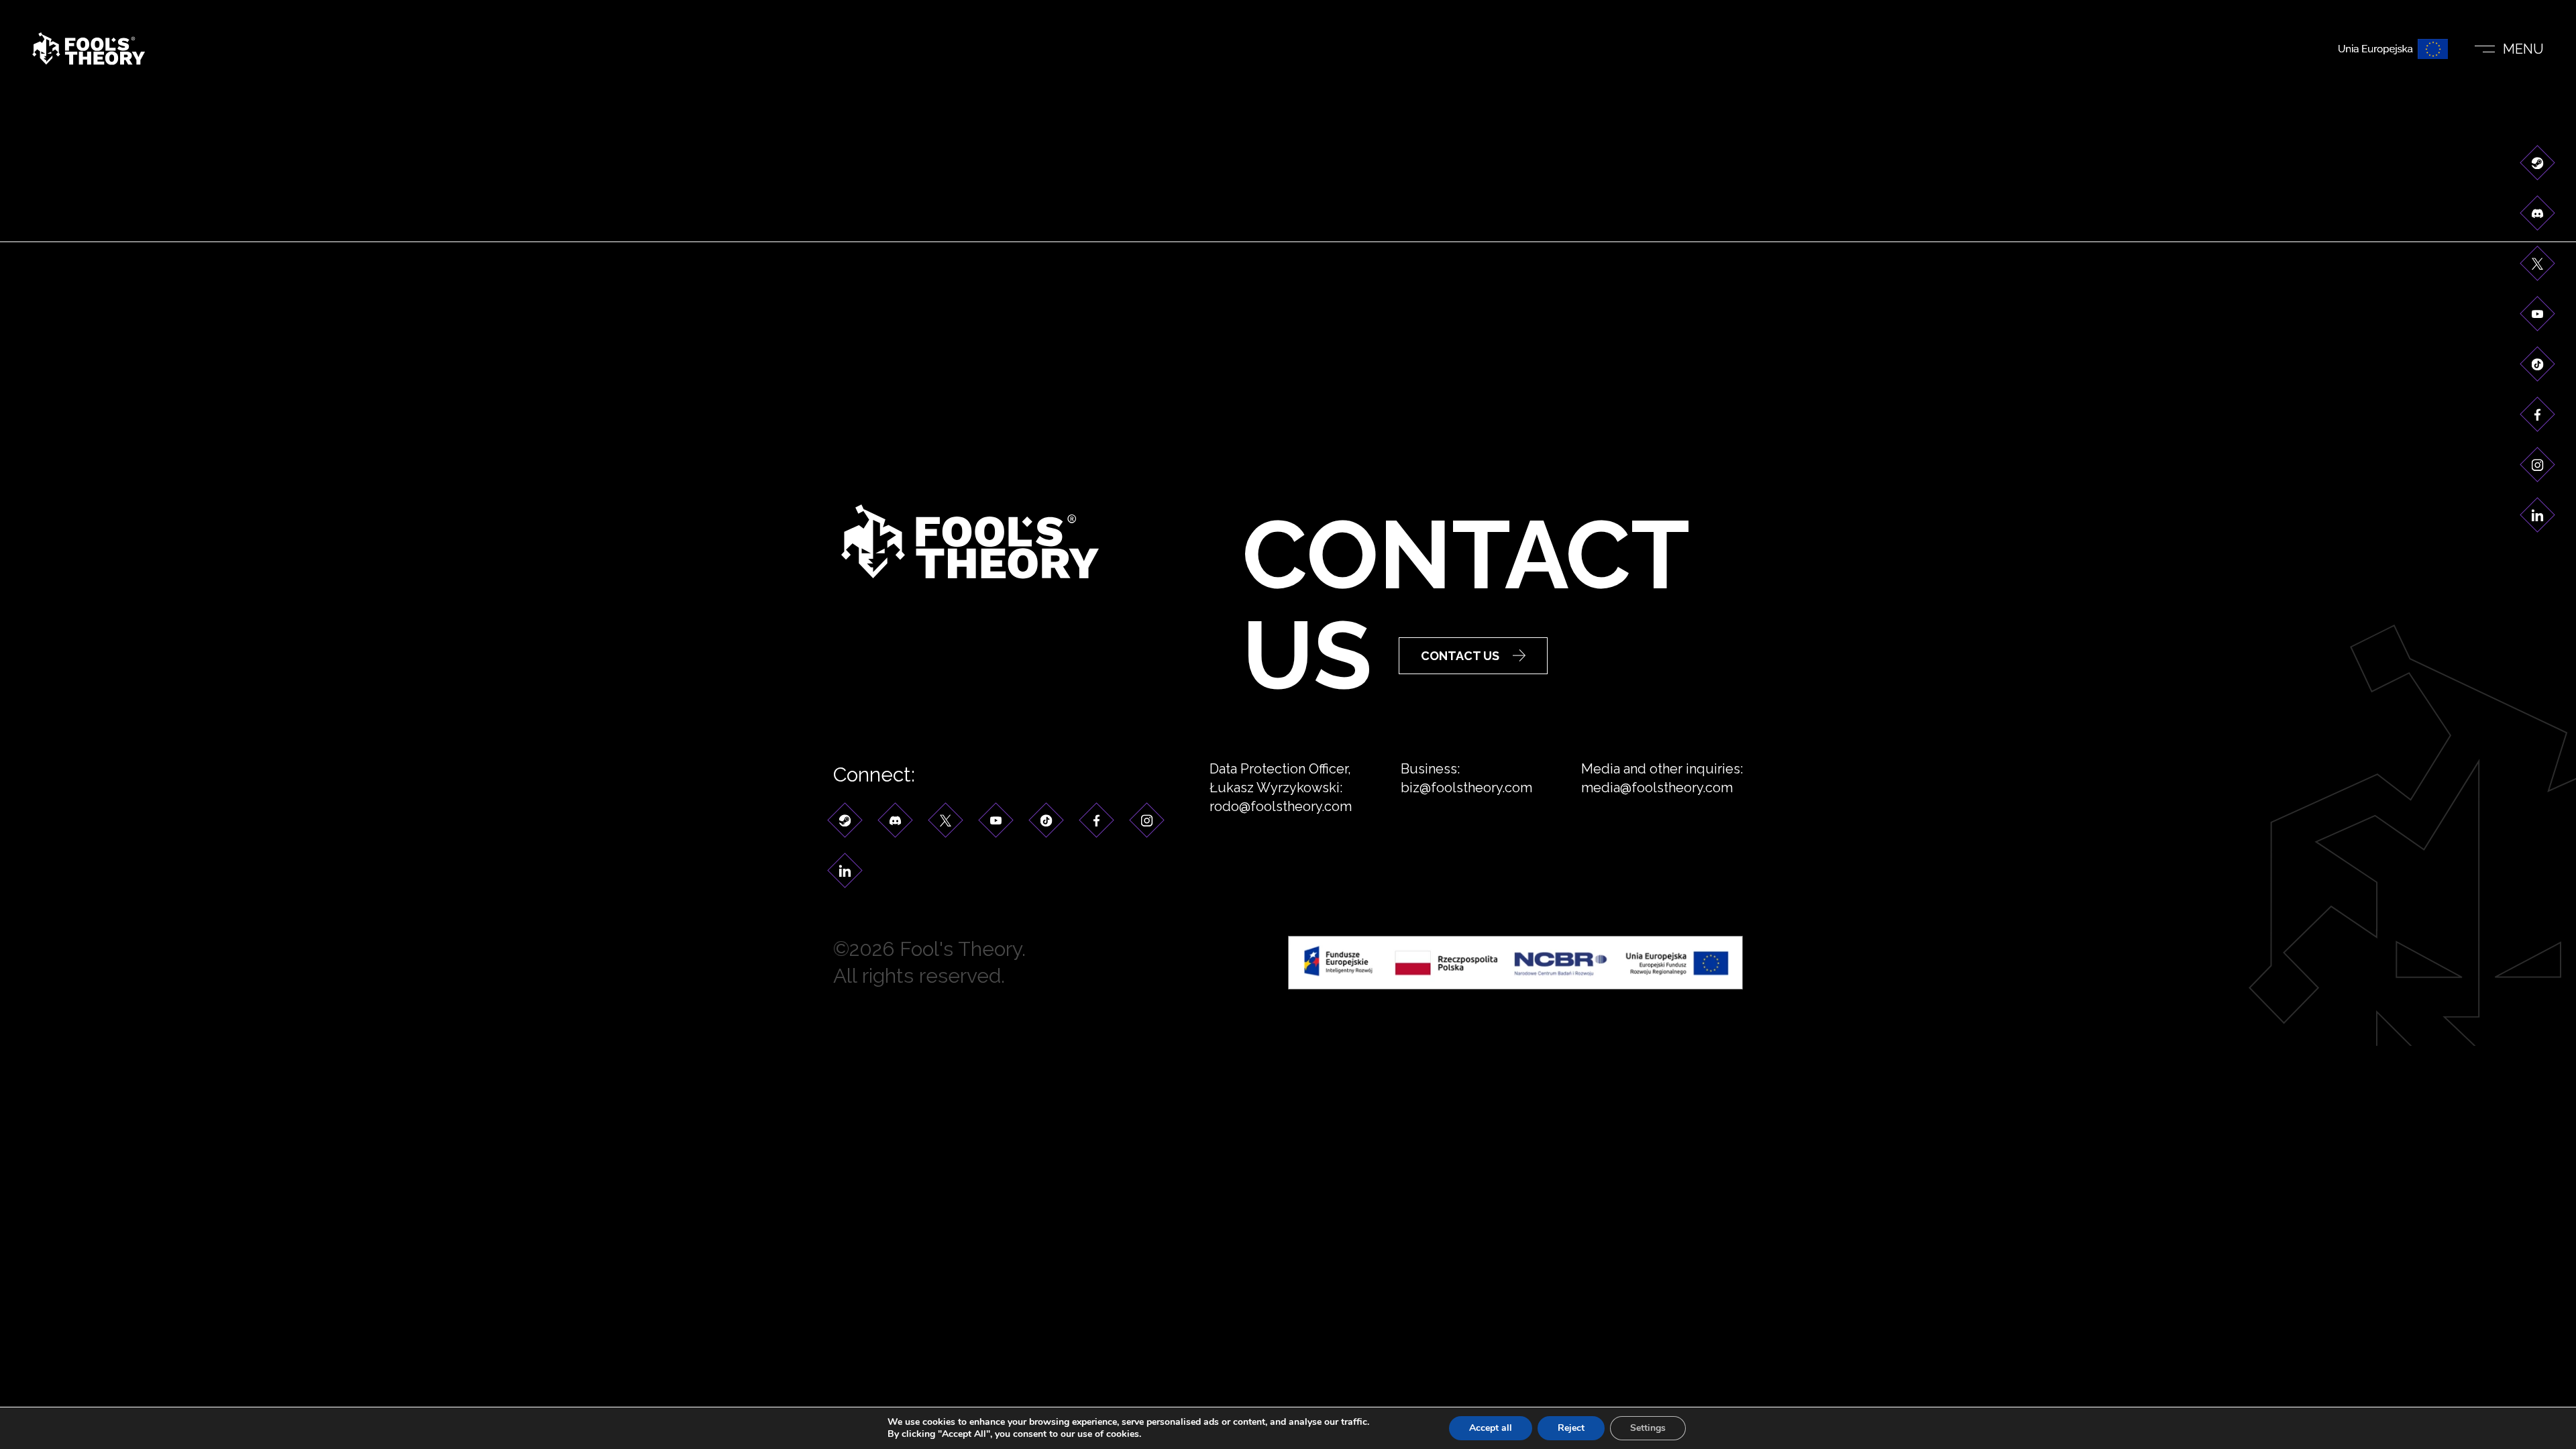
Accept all (1491, 1428)
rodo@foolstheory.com (1281, 806)
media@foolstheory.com (1657, 788)
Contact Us (1460, 656)
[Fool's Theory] (89, 49)
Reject (1571, 1428)
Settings (1648, 1428)
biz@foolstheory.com (1466, 788)
